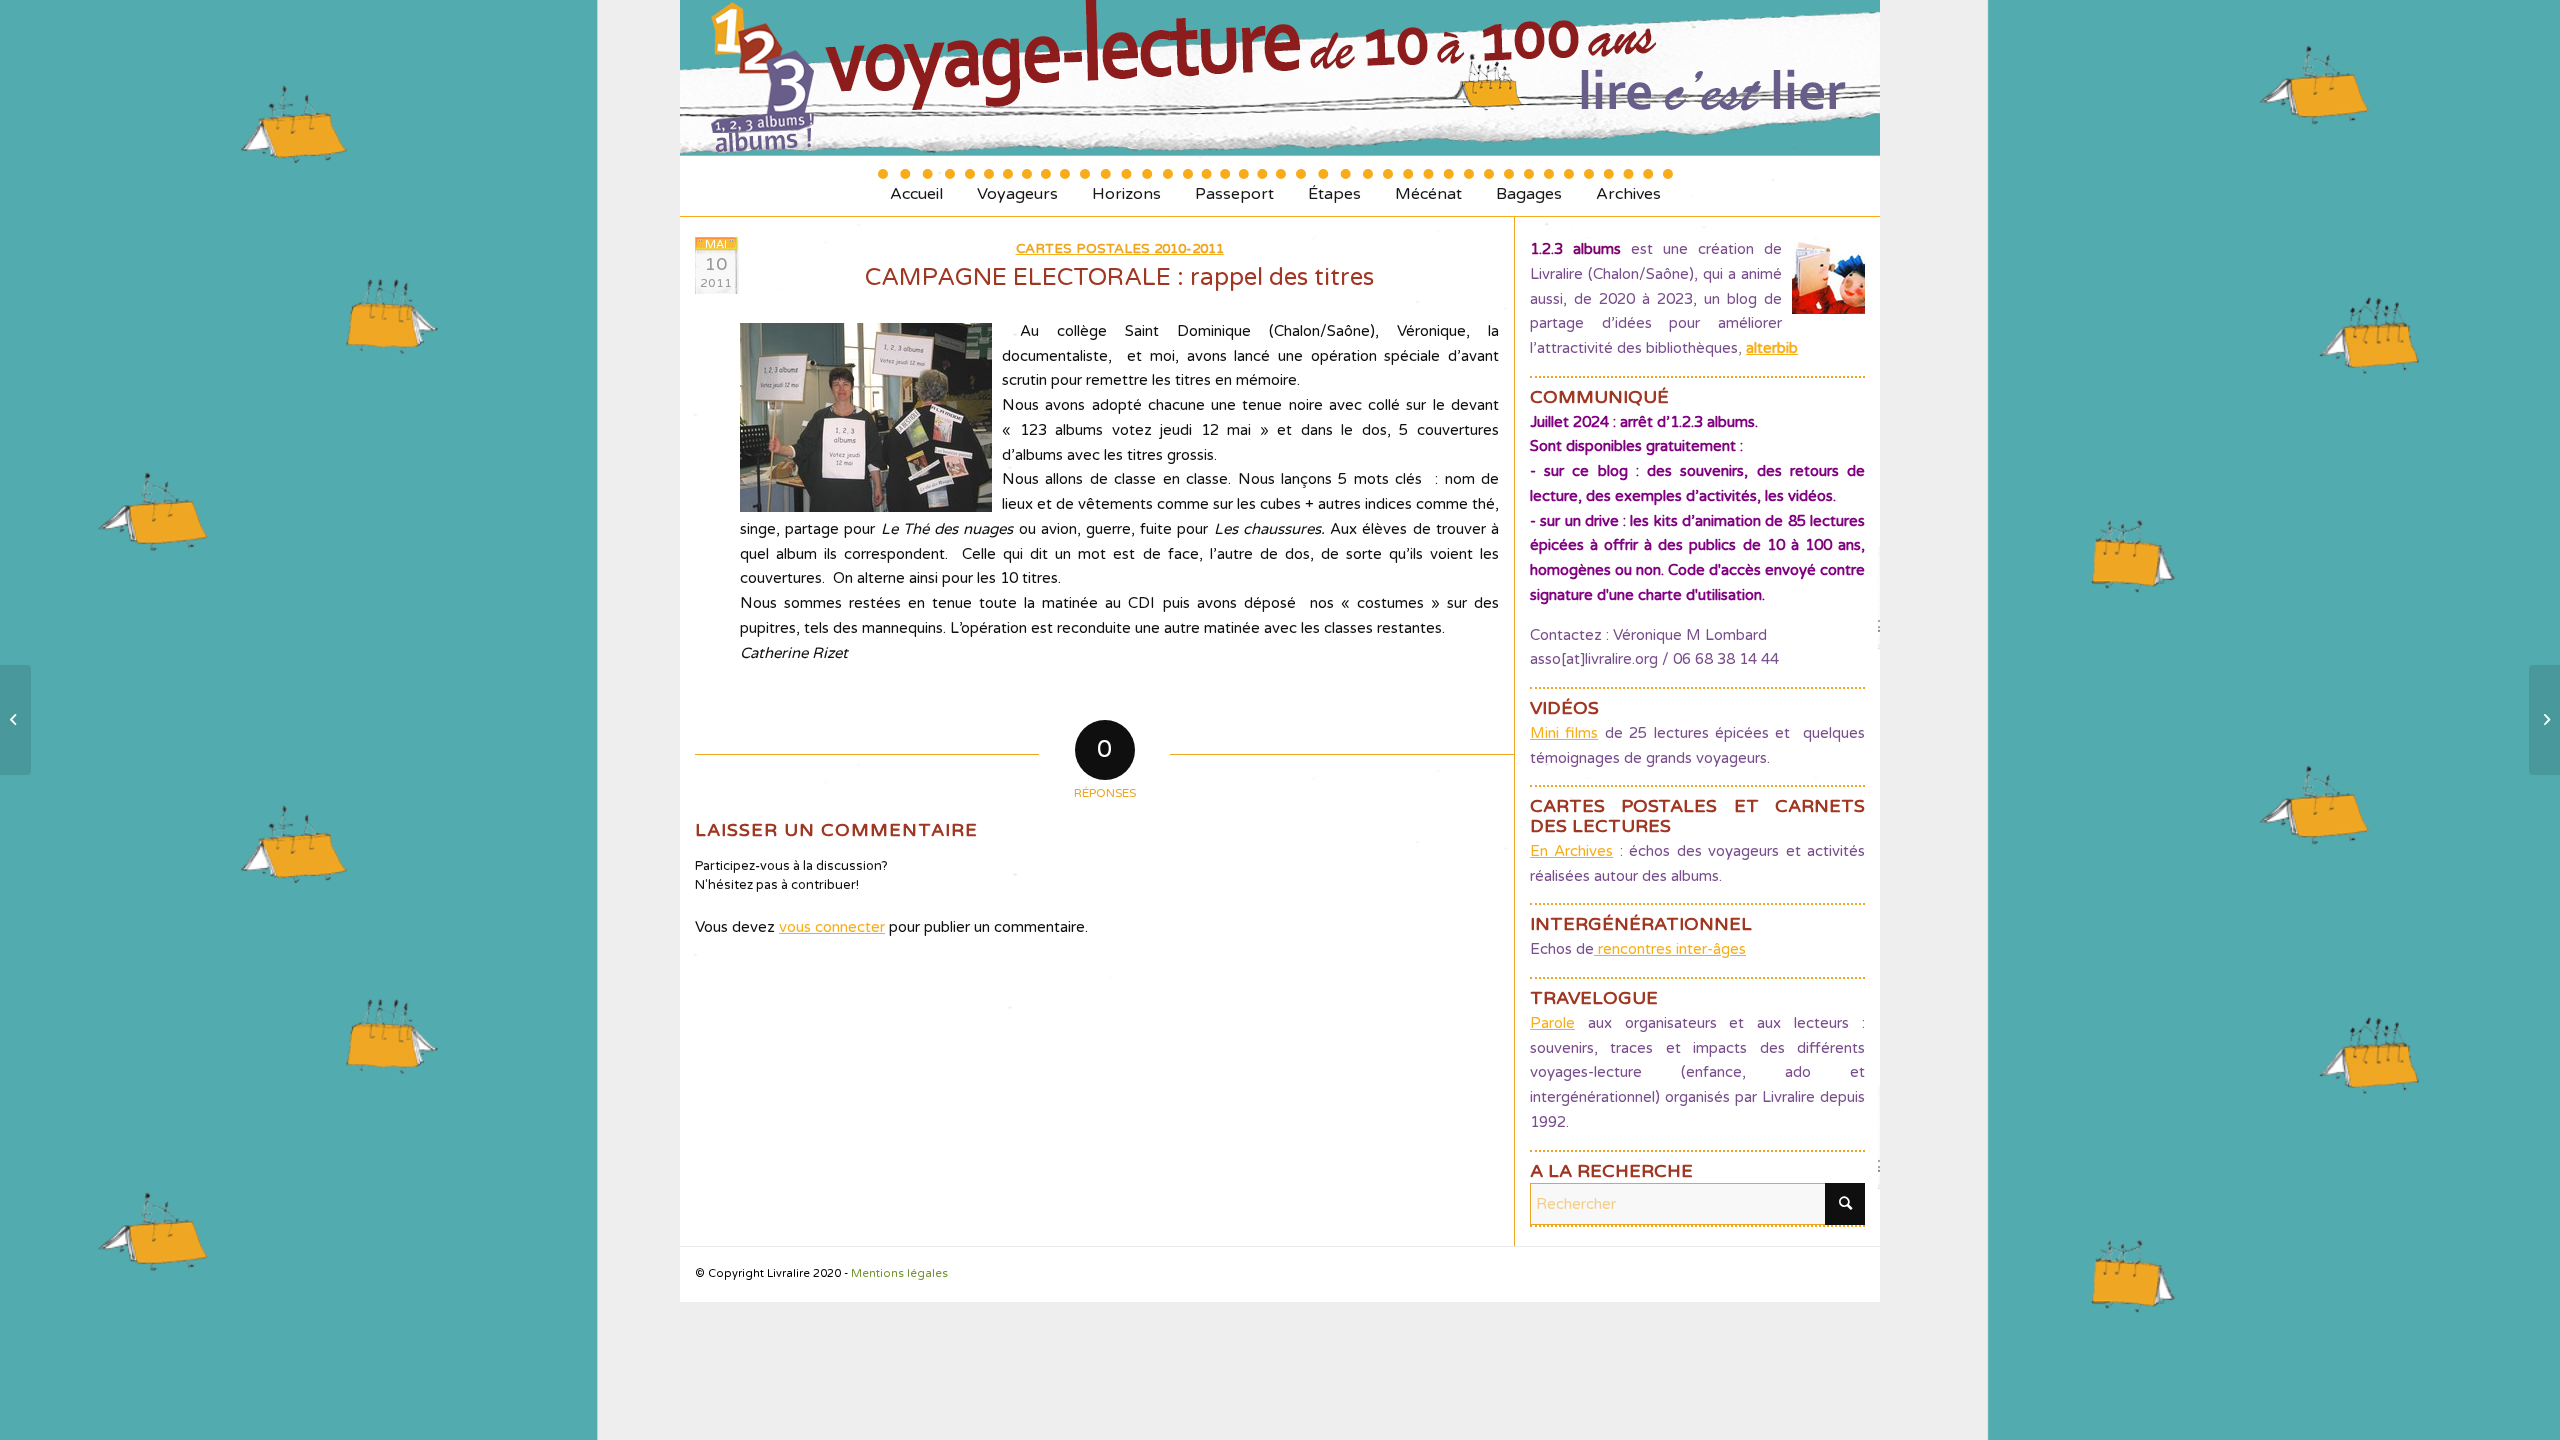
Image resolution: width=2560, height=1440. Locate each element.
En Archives (1571, 851)
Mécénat (1428, 186)
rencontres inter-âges (1670, 949)
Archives (1628, 186)
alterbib (1772, 348)
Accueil (916, 186)
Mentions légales (899, 1273)
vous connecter (832, 927)
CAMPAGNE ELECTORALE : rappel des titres (1119, 277)
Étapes (1334, 186)
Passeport (1234, 186)
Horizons (1126, 186)
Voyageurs (1017, 186)
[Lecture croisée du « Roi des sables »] (15, 720)
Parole (1552, 1023)
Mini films (1564, 733)
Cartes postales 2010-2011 (1120, 249)
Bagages (1529, 186)
